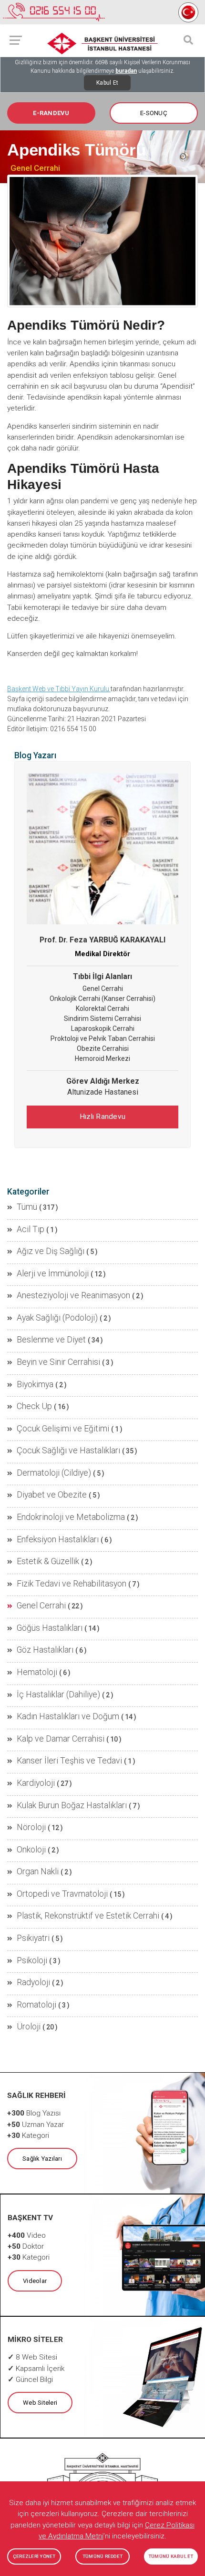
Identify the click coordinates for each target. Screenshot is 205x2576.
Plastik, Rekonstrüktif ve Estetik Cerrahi (88, 1916)
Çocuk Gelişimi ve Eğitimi (63, 1429)
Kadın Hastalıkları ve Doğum (68, 1716)
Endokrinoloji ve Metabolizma (71, 1517)
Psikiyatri (33, 1938)
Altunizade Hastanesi (103, 1092)
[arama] (188, 40)
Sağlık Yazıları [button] (42, 2159)
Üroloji (29, 2027)
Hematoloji (37, 1672)
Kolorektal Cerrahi (102, 1009)
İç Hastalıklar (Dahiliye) (58, 1694)
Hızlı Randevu (102, 1117)
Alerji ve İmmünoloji (53, 1273)
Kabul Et (107, 83)
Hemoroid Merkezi (102, 1058)
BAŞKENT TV (30, 2218)
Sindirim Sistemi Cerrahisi (102, 1019)
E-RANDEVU (51, 113)
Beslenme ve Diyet (51, 1340)
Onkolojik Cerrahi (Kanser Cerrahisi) (102, 999)
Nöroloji (31, 1827)
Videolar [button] (35, 2281)
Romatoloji (36, 2005)
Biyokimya (35, 1384)
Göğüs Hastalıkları (50, 1628)
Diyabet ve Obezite (52, 1495)
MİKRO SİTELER (35, 2340)
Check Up (34, 1406)
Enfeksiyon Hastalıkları (58, 1539)
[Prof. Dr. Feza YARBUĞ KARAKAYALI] (102, 849)
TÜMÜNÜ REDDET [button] (102, 2556)
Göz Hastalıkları (45, 1650)
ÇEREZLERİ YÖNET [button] (34, 2556)
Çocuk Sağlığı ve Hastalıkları (68, 1450)
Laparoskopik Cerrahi (103, 1028)
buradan (126, 71)
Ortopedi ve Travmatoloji (62, 1894)
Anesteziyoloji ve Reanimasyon (73, 1295)
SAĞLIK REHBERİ (36, 2096)
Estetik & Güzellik (48, 1561)
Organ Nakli (38, 1871)
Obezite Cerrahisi (103, 1048)
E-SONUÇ (154, 113)
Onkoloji (31, 1850)
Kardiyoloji (36, 1783)
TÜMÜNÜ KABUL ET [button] (171, 2556)
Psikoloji (32, 1960)
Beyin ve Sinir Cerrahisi (58, 1362)
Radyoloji (33, 1982)
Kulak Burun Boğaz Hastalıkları (72, 1805)
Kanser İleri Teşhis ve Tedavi (69, 1761)
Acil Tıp (31, 1229)
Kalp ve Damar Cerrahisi (61, 1739)
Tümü (27, 1207)
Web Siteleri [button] (40, 2403)
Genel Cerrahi (35, 168)
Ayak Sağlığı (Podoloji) (57, 1318)
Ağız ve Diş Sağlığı (51, 1251)
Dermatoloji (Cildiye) (54, 1473)
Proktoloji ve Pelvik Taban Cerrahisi (103, 1038)
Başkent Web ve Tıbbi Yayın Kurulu (59, 689)
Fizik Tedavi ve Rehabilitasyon (72, 1584)
